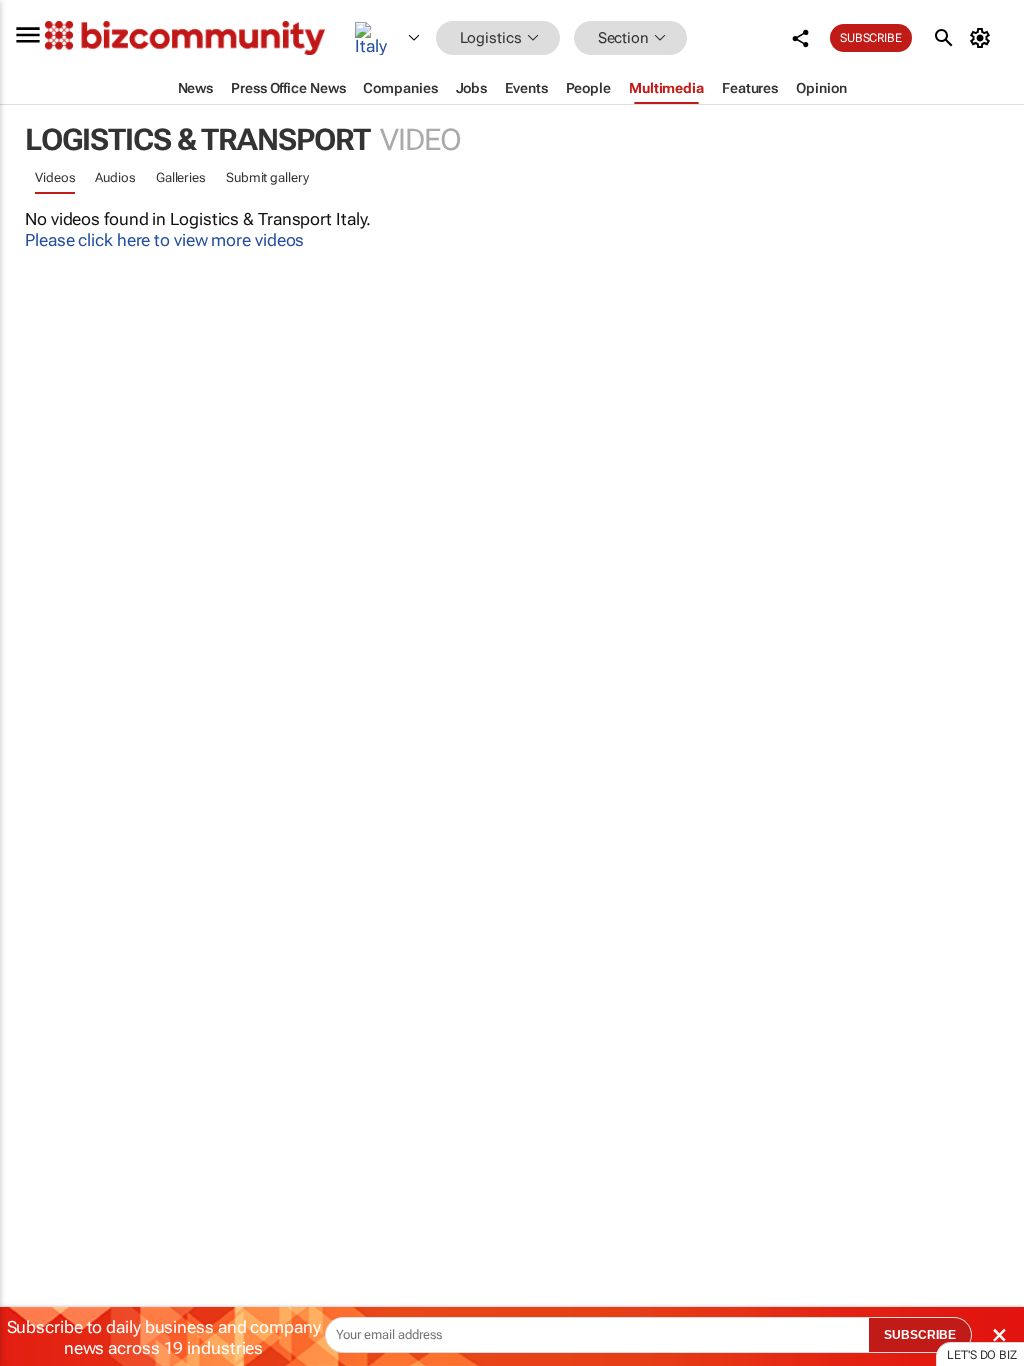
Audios (115, 177)
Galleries (181, 177)
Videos (55, 177)
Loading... (38, 955)
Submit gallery (267, 177)
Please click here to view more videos (164, 240)
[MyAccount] (983, 38)
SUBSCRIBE (920, 1335)
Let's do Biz (982, 1355)
